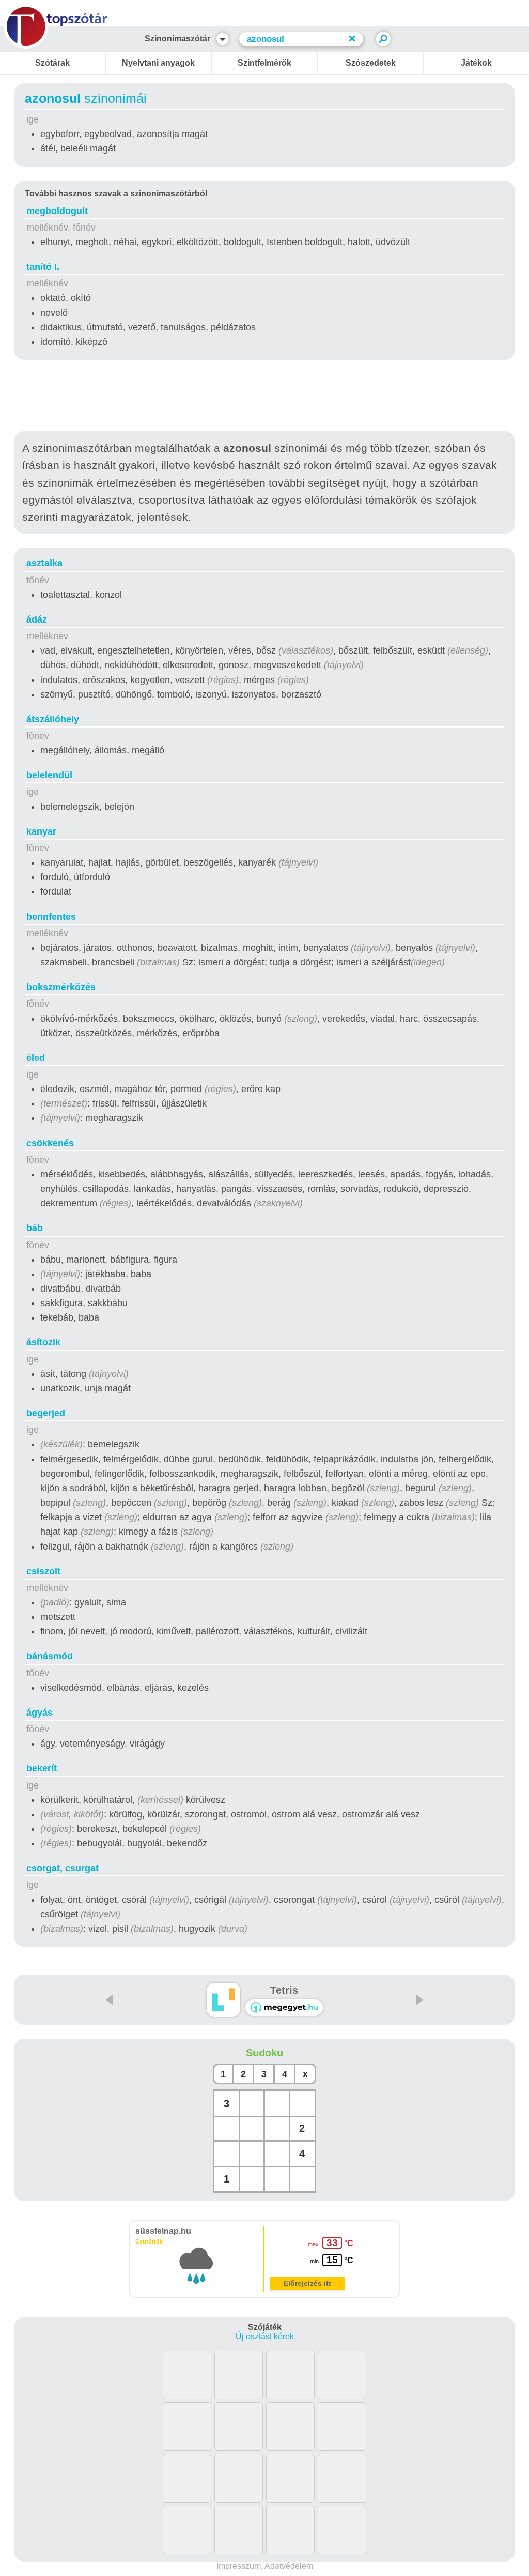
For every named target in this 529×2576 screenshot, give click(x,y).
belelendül (49, 775)
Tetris (284, 1990)
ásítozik (43, 1342)
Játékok (476, 63)
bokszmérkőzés (61, 987)
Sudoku (264, 2053)
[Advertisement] (264, 398)
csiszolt (43, 1571)
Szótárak (52, 63)
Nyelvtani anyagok (158, 63)
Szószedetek (371, 63)
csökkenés (50, 1143)
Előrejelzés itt (307, 2283)
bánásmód (50, 1656)
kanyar (41, 831)
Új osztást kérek (265, 2336)
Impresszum (239, 2566)
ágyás (40, 1713)
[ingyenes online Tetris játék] (223, 2000)
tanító (43, 267)
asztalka (44, 563)
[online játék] (284, 2007)
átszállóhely (53, 719)
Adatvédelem (289, 2566)
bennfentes (51, 917)
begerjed (46, 1413)
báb (35, 1228)
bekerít (42, 1768)
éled (36, 1058)
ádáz (37, 619)
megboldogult (57, 211)
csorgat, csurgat (63, 1868)
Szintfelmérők (264, 63)
